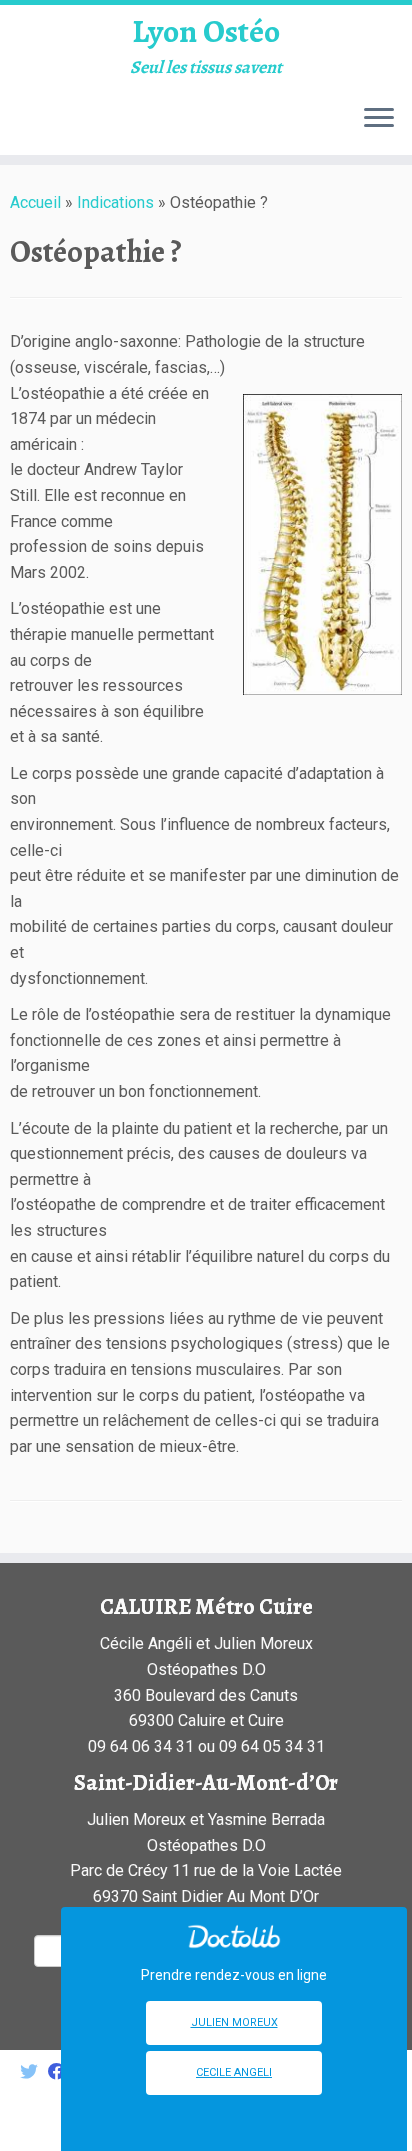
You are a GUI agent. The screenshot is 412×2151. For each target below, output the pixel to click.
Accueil (35, 202)
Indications (115, 202)
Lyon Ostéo (206, 31)
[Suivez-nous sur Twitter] (34, 2072)
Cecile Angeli (234, 2072)
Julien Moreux (234, 2022)
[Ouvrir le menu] (379, 119)
